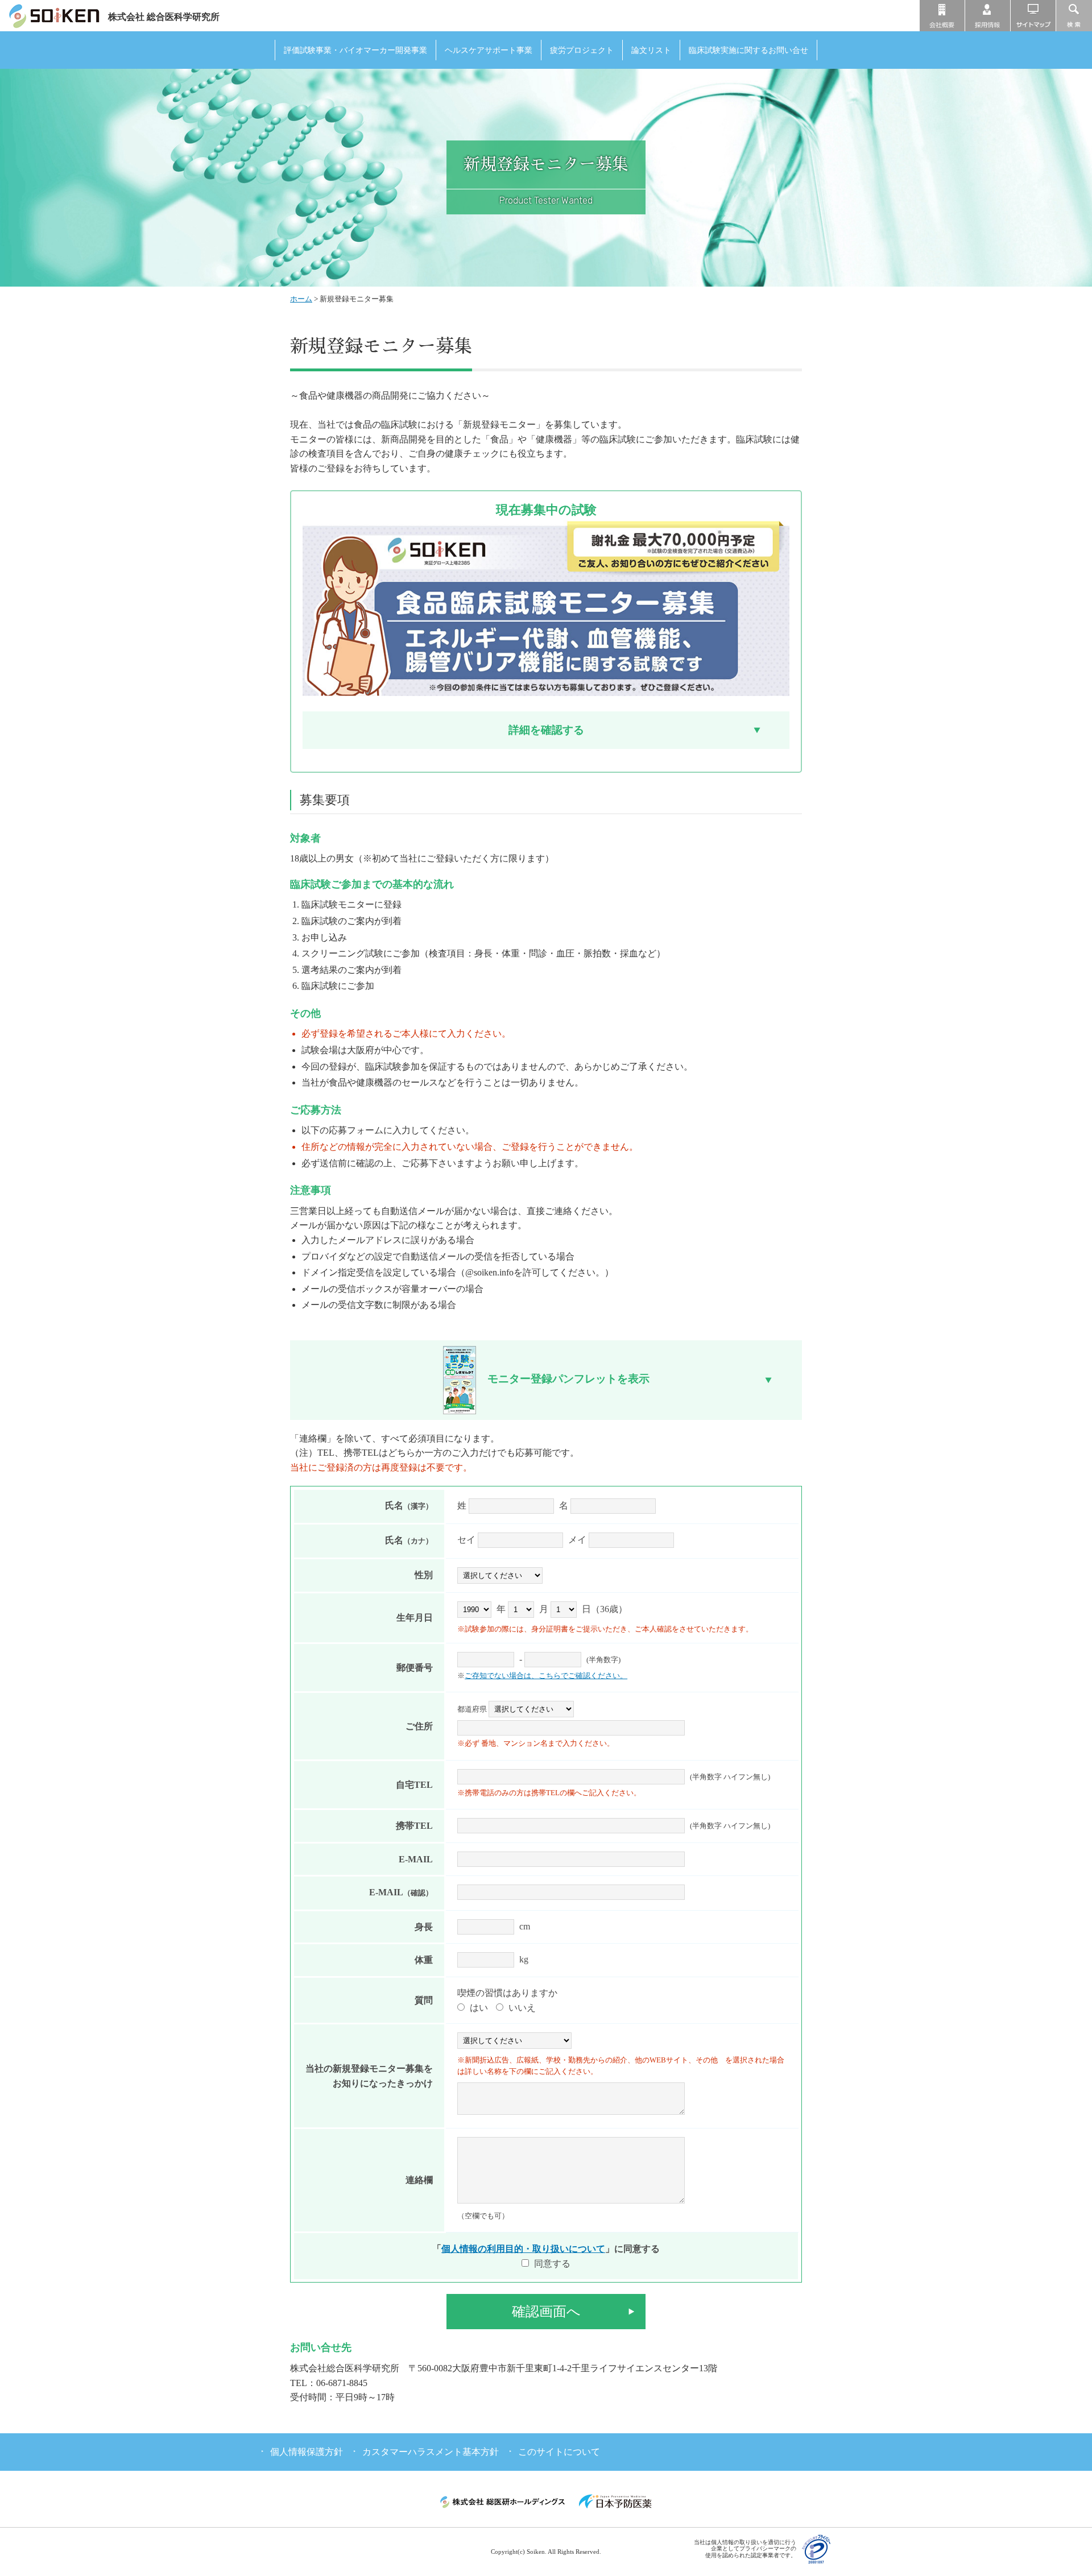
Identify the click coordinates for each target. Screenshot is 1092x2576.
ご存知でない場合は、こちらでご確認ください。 (546, 1676)
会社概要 (942, 16)
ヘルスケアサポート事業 (489, 50)
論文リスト (651, 50)
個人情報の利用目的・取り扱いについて (523, 2249)
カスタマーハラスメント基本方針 (431, 2452)
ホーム (301, 299)
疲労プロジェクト (582, 50)
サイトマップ (1033, 16)
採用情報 (988, 16)
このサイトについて (559, 2452)
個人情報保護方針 (307, 2452)
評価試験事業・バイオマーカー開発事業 (355, 50)
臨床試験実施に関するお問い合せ (748, 50)
